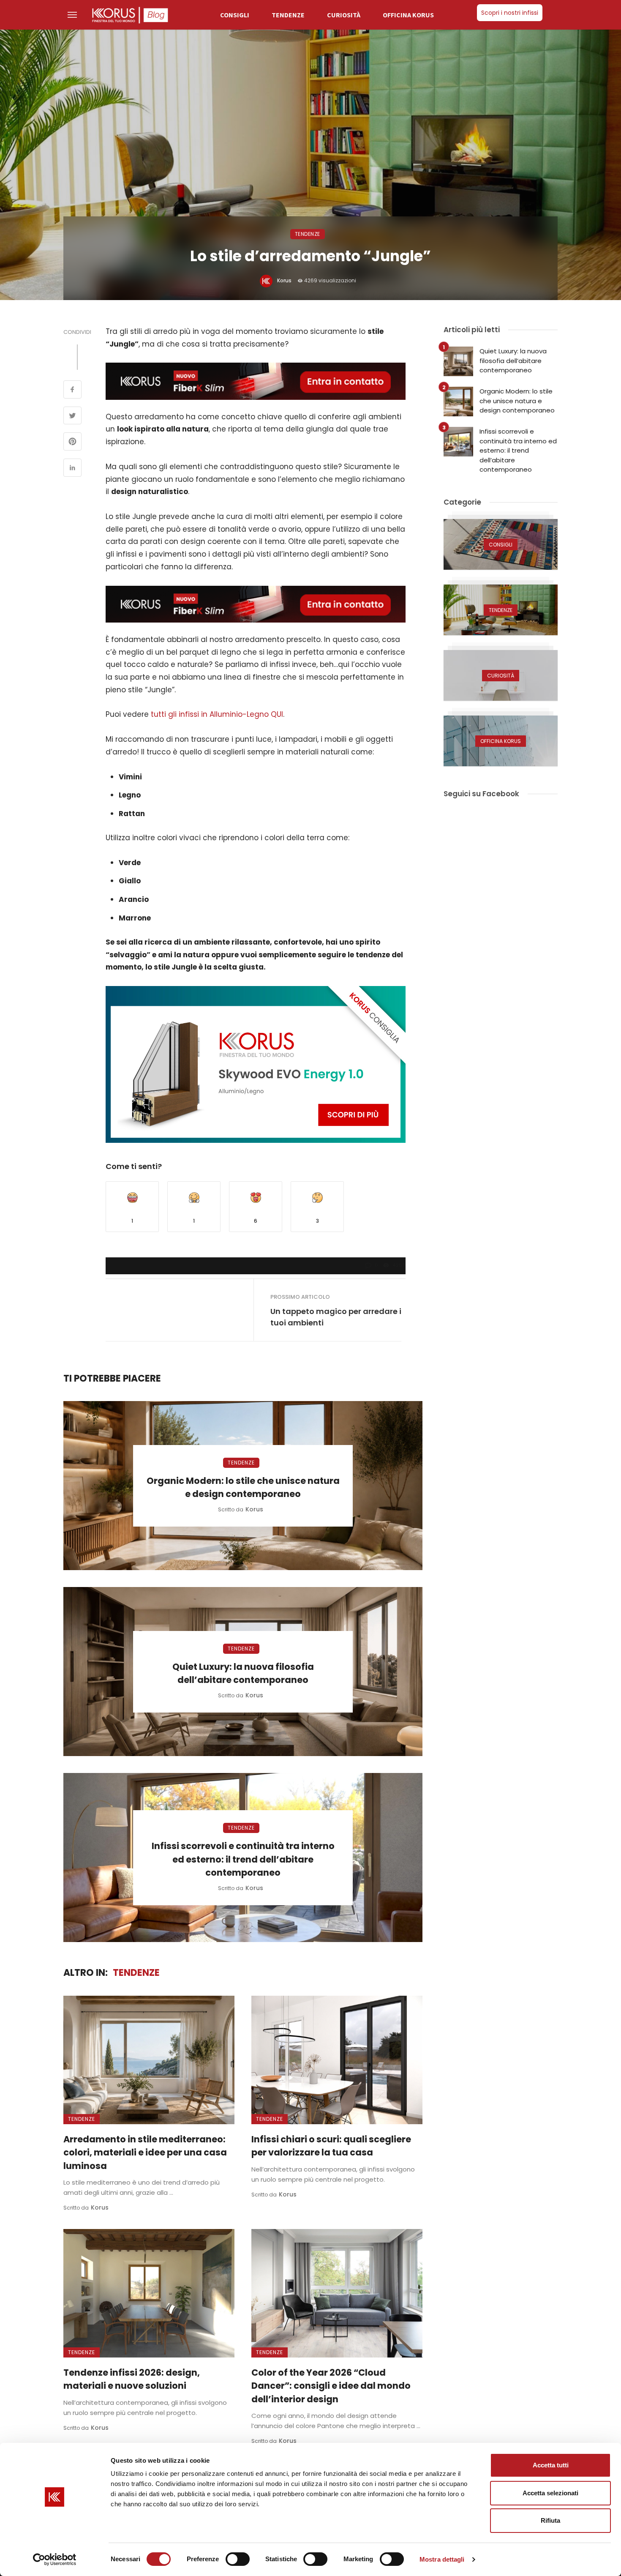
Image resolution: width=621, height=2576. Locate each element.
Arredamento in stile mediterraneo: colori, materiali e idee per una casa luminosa (145, 2153)
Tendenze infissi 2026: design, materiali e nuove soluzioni (132, 2379)
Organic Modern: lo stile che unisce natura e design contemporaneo (243, 1487)
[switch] (238, 2559)
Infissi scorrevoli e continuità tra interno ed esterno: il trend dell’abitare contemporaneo (243, 1859)
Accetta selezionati (550, 2493)
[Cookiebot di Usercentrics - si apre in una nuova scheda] (55, 2560)
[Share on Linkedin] (72, 469)
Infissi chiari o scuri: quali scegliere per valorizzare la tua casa (331, 2146)
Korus (284, 280)
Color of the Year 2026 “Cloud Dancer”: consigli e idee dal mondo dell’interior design (331, 2386)
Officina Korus (408, 15)
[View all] (501, 544)
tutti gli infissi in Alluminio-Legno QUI (217, 714)
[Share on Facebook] (72, 391)
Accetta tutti (551, 2465)
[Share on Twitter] (72, 417)
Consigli (235, 15)
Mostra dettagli (442, 2559)
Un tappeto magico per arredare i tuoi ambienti (336, 1317)
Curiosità (344, 15)
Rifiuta (550, 2520)
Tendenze (288, 15)
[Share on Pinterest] (72, 443)
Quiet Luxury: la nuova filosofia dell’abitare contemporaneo (243, 1673)
